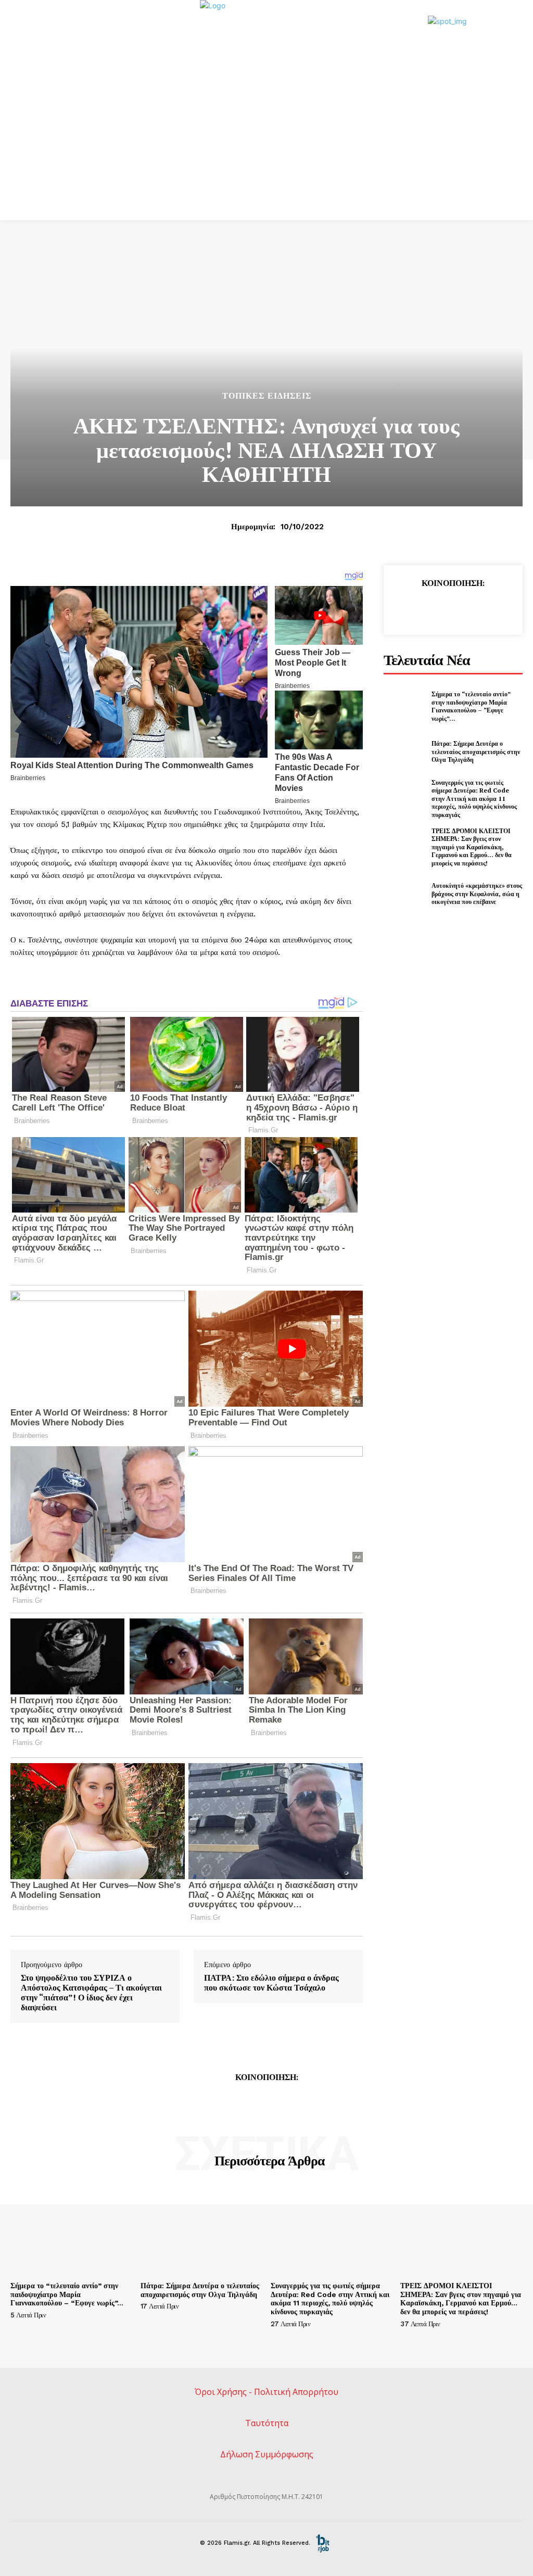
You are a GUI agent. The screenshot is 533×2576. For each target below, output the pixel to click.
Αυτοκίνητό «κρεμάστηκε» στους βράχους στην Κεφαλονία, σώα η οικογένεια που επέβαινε (477, 894)
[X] (428, 608)
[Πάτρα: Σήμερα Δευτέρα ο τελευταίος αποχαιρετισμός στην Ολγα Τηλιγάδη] (404, 751)
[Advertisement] (266, 142)
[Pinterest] (452, 608)
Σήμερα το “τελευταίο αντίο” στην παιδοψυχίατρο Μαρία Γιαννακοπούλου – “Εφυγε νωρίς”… (471, 706)
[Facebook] (404, 608)
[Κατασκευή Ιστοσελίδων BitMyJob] (323, 2543)
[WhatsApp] (476, 608)
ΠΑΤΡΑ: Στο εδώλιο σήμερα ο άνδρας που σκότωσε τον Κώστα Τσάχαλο (271, 1983)
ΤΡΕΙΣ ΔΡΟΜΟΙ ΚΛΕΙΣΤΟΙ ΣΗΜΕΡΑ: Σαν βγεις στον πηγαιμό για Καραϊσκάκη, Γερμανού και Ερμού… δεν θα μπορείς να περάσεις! (472, 847)
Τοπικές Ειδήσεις (267, 396)
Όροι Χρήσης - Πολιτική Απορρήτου (266, 2392)
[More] (501, 608)
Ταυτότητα (267, 2423)
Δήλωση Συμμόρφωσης (267, 2454)
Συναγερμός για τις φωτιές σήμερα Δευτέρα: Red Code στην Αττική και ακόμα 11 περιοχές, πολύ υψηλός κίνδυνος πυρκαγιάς (474, 799)
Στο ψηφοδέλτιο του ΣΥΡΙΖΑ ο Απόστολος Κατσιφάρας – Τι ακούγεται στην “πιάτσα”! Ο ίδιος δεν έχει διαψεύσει (91, 1993)
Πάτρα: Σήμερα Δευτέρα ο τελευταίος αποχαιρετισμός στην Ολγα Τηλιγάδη (476, 751)
